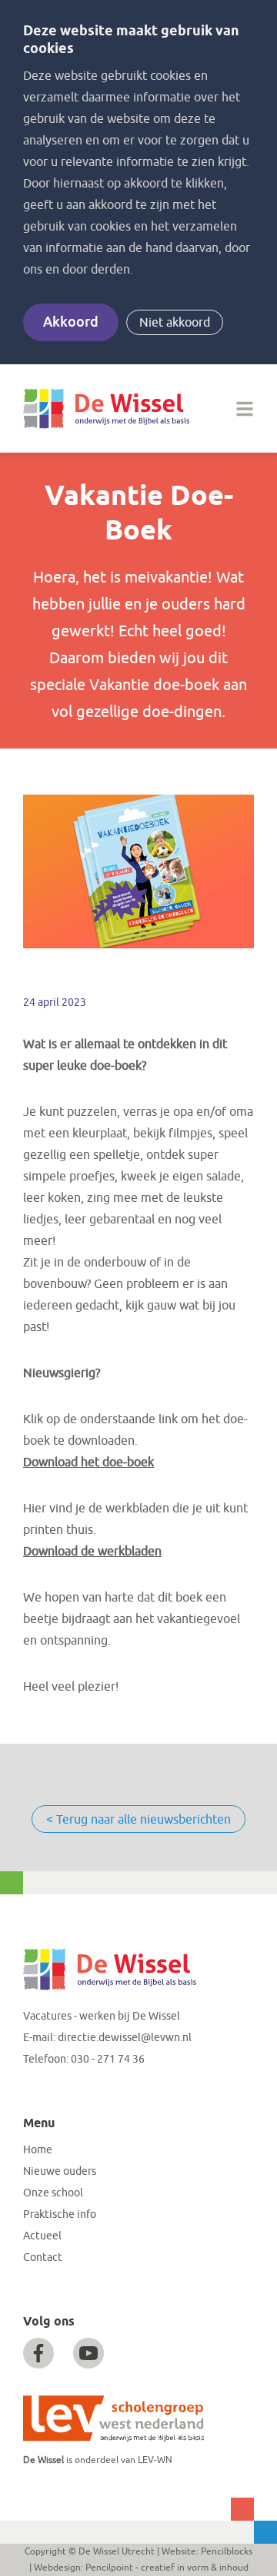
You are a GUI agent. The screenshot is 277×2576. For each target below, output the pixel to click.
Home (38, 2150)
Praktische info (60, 2214)
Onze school (53, 2193)
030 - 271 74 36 (108, 2059)
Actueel (42, 2236)
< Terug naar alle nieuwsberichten (138, 1820)
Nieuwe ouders (60, 2171)
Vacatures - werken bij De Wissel (102, 2016)
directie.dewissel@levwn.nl (125, 2038)
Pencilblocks (227, 2551)
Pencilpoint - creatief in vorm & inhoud (167, 2568)
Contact (43, 2257)
